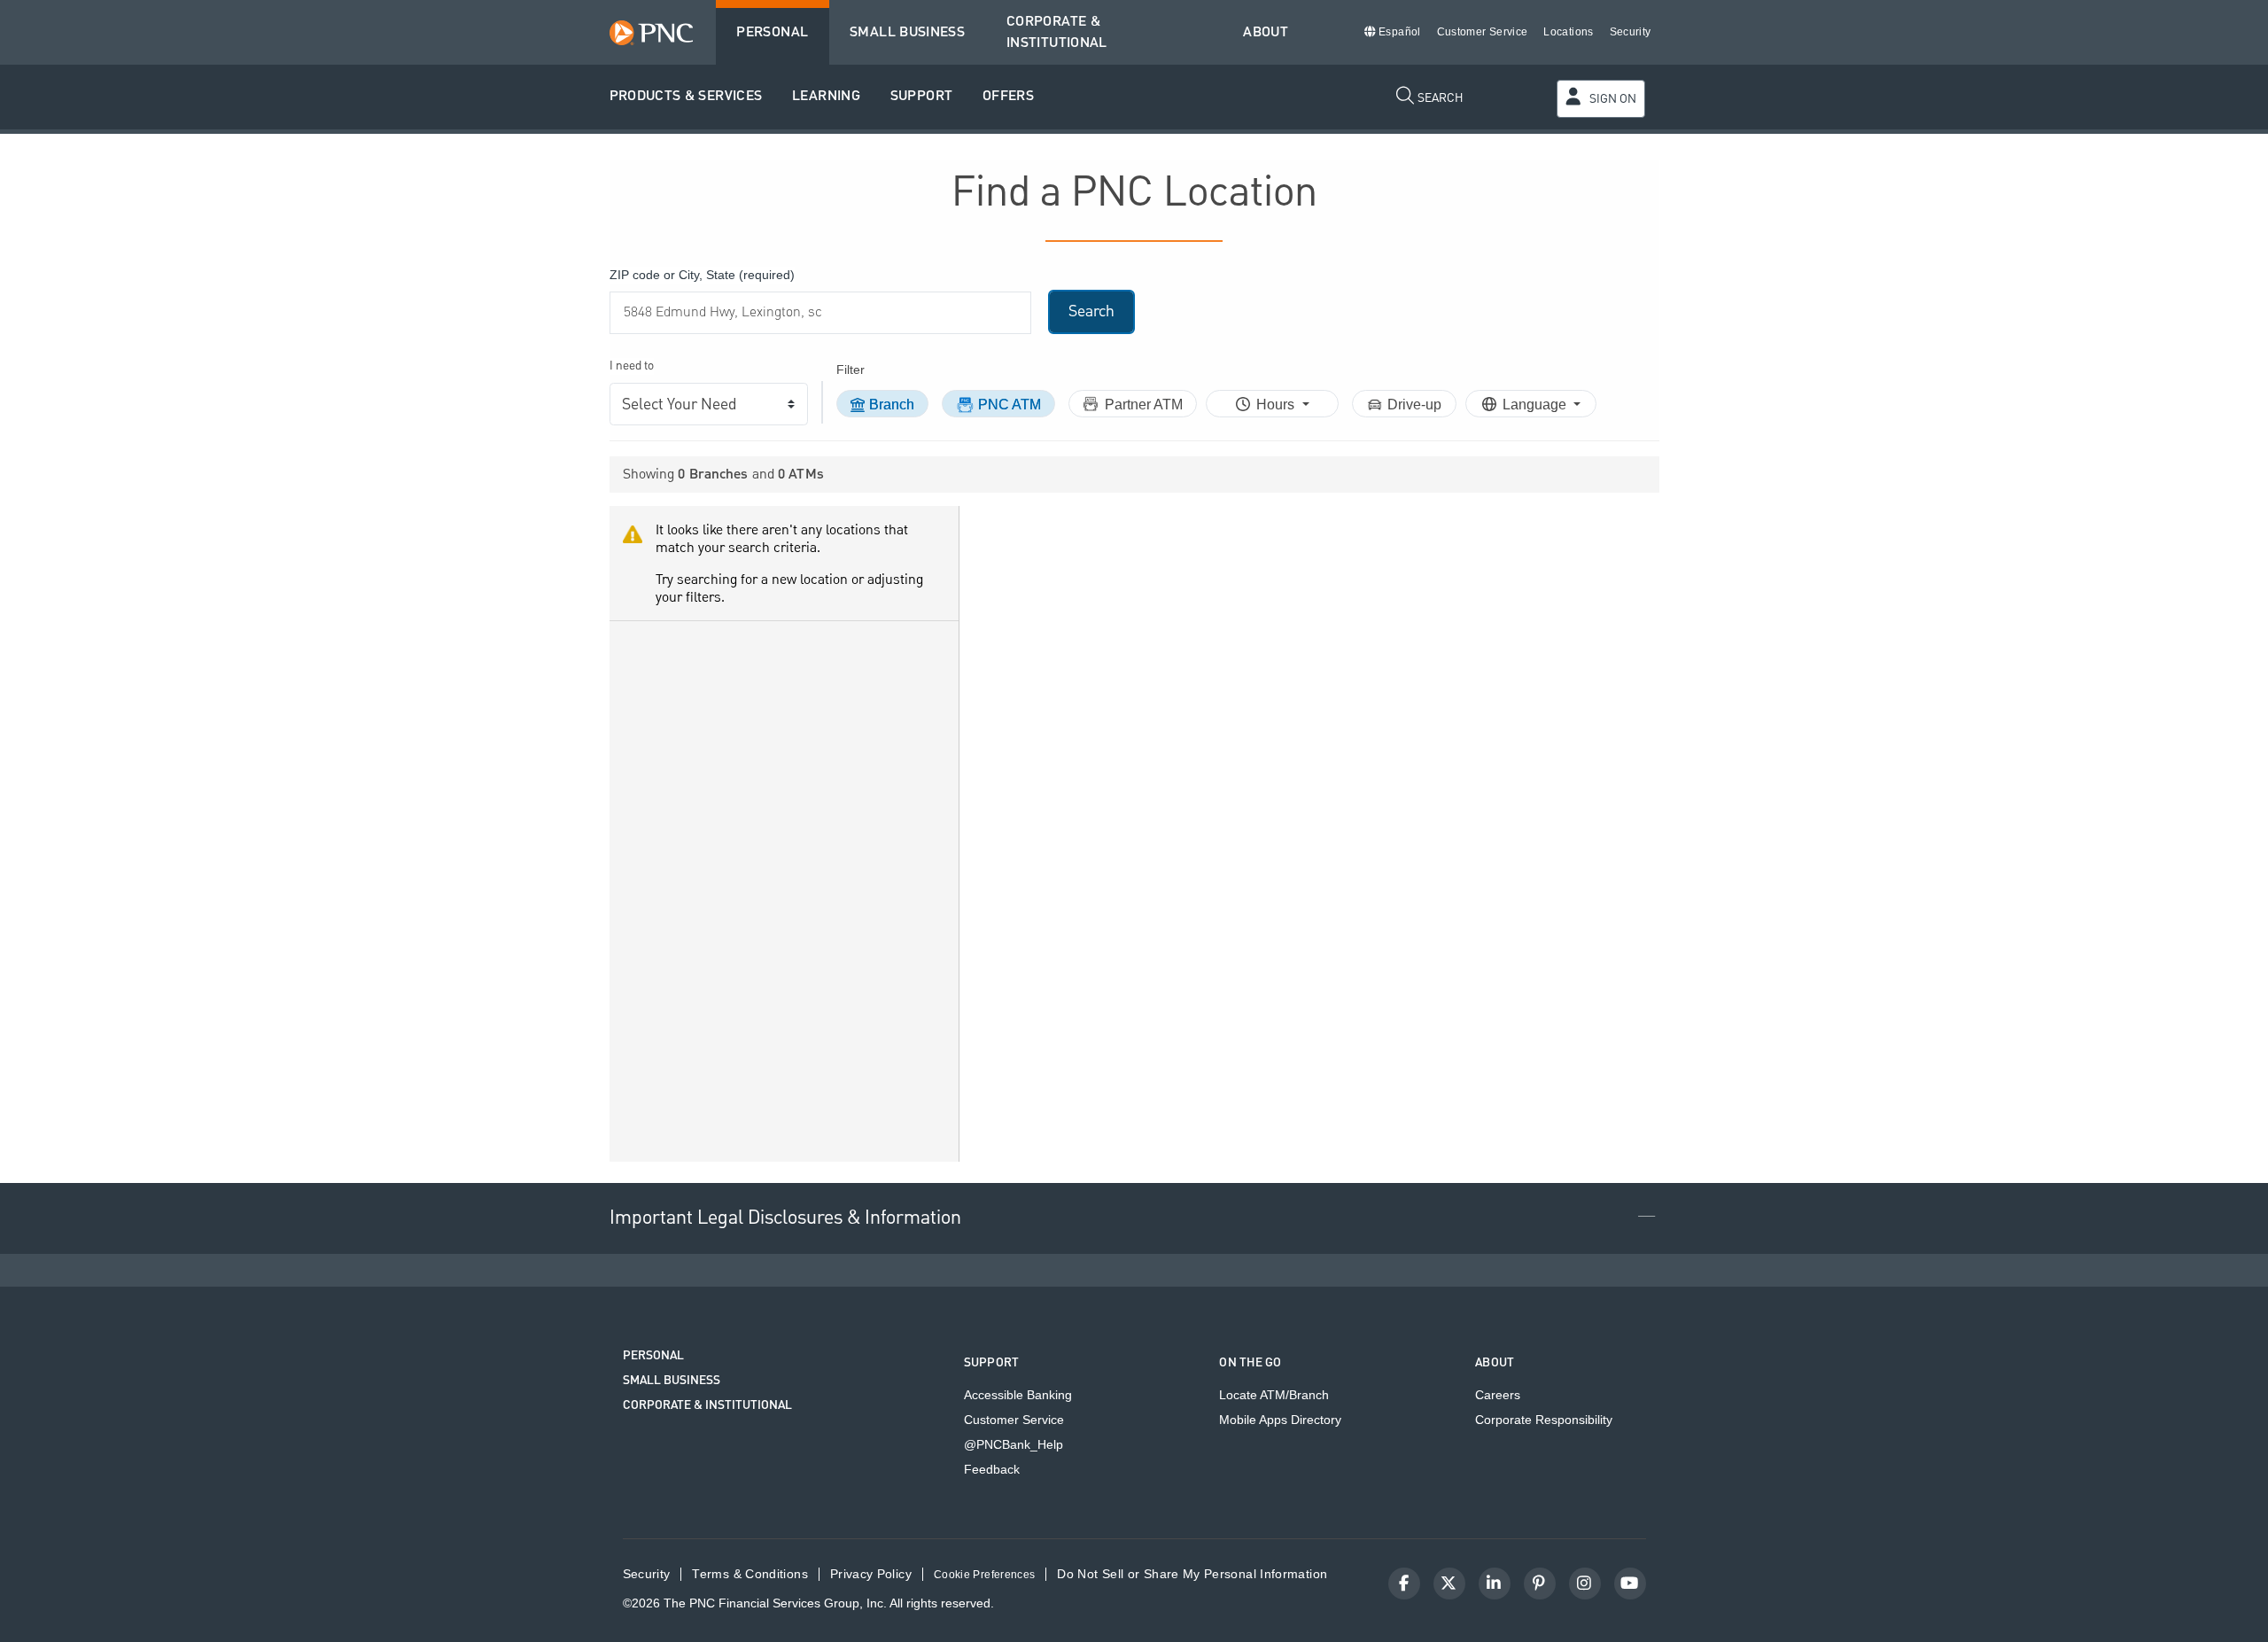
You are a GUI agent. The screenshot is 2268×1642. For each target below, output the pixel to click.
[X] (1449, 1584)
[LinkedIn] (1495, 1584)
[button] (686, 97)
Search (1091, 311)
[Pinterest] (1540, 1584)
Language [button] (1536, 405)
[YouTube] (1630, 1584)
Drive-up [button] (1414, 405)
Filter (850, 370)
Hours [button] (1277, 405)
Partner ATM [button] (1144, 405)
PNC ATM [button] (1010, 405)
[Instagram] (1585, 1584)
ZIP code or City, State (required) (702, 275)
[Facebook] (1404, 1584)
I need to (632, 366)
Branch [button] (892, 405)
